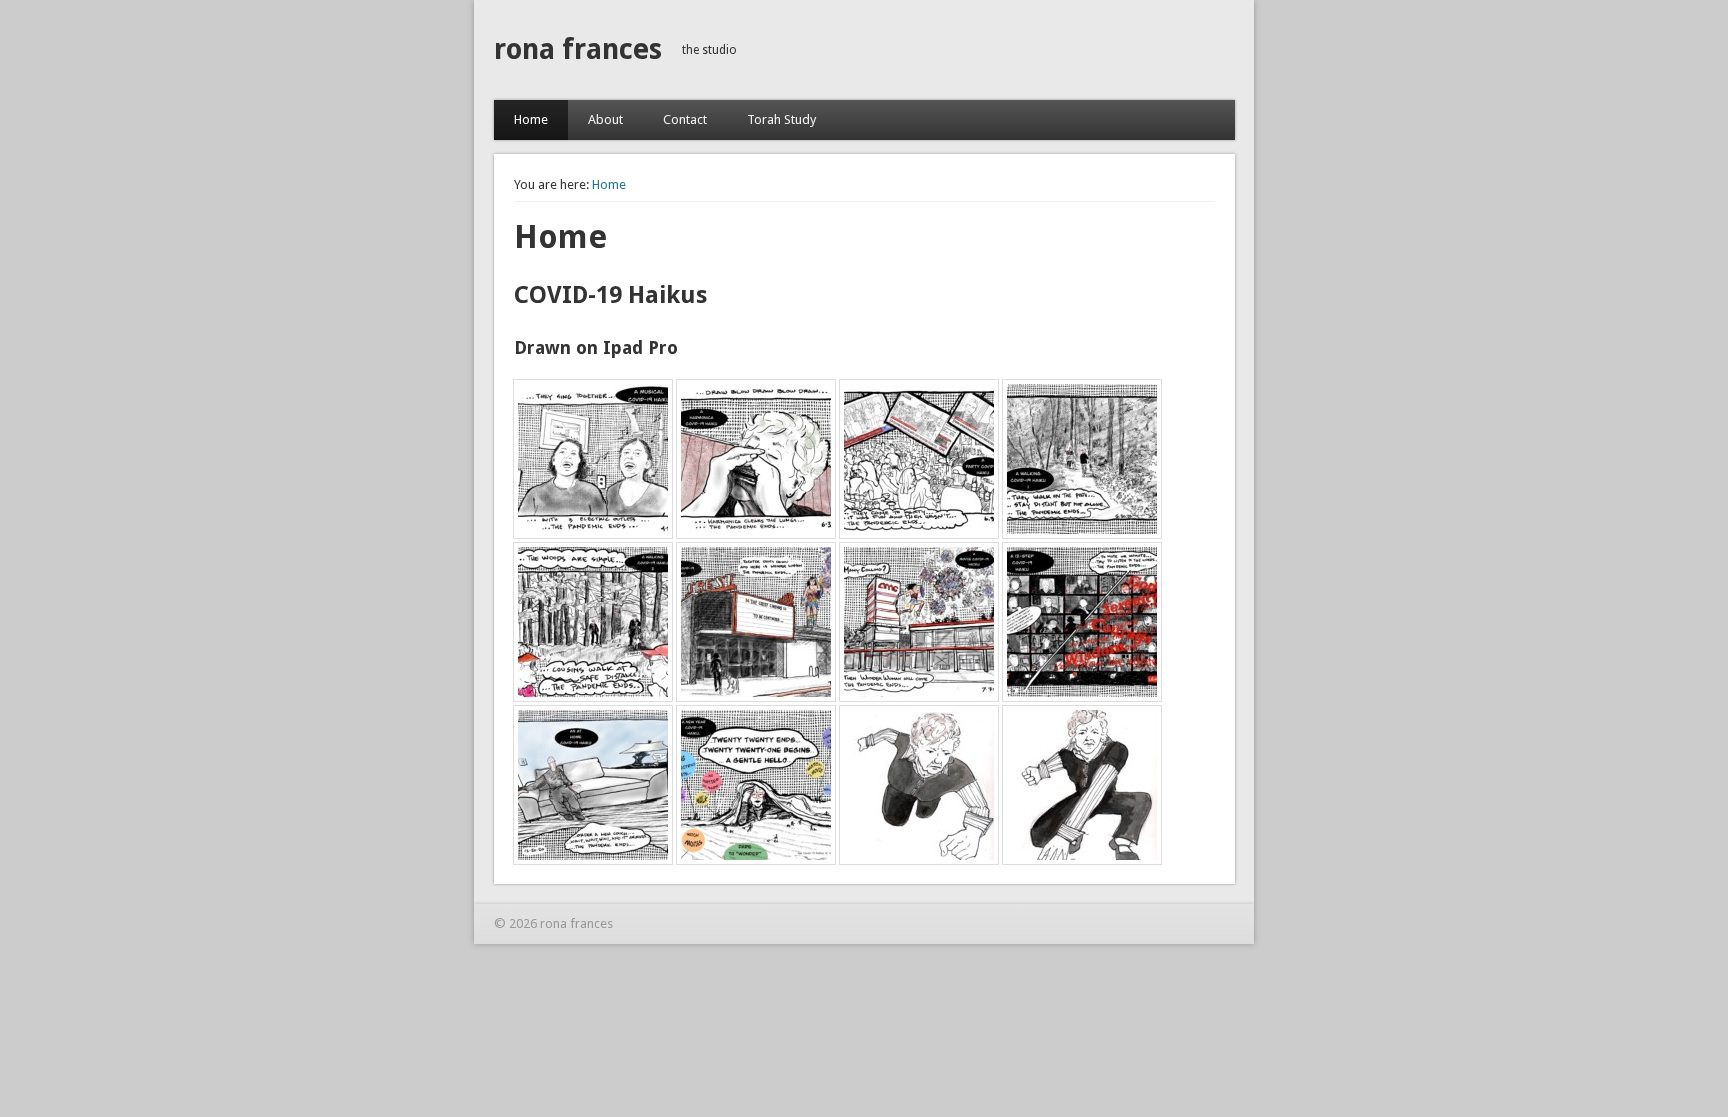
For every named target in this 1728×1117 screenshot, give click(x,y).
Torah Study (781, 119)
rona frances (578, 49)
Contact (685, 119)
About (605, 119)
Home (531, 119)
